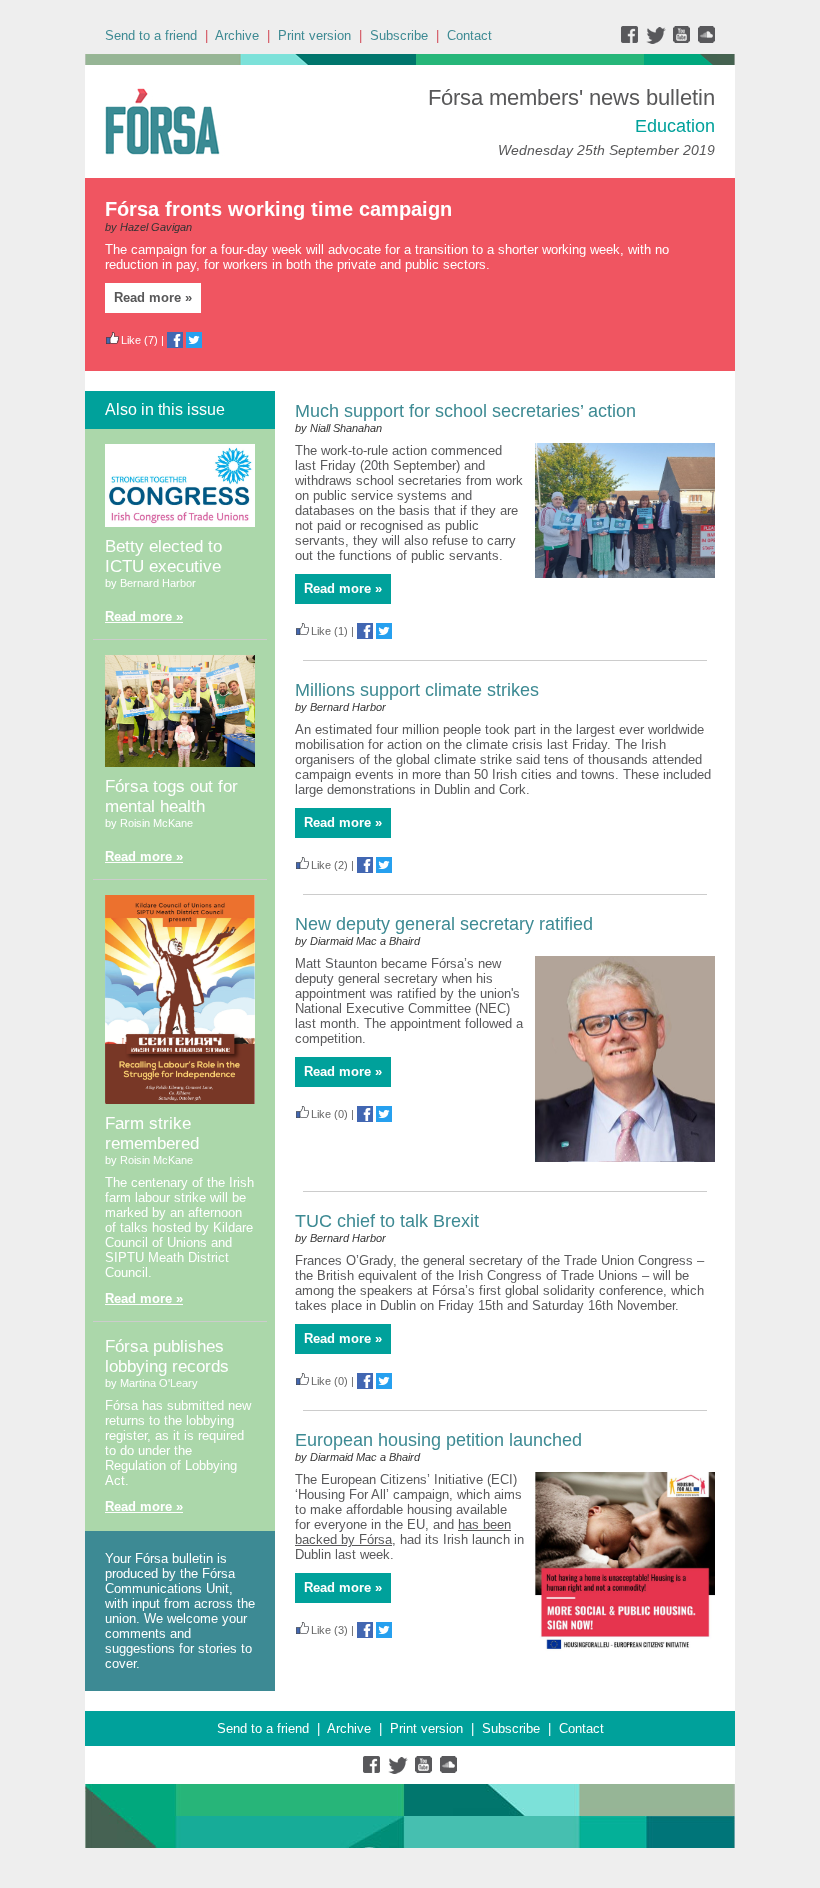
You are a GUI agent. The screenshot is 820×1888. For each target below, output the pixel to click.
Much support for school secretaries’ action (465, 411)
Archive (237, 35)
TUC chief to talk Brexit (387, 1221)
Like (131, 340)
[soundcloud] (705, 39)
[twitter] (658, 39)
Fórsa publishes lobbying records (167, 1356)
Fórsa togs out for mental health (171, 796)
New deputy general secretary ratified (444, 924)
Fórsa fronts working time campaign (278, 209)
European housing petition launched (438, 1440)
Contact (469, 35)
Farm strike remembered (152, 1133)
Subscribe (399, 35)
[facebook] (633, 39)
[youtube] (683, 39)
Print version (314, 35)
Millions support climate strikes (417, 690)
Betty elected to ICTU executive (163, 556)
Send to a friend (151, 35)
